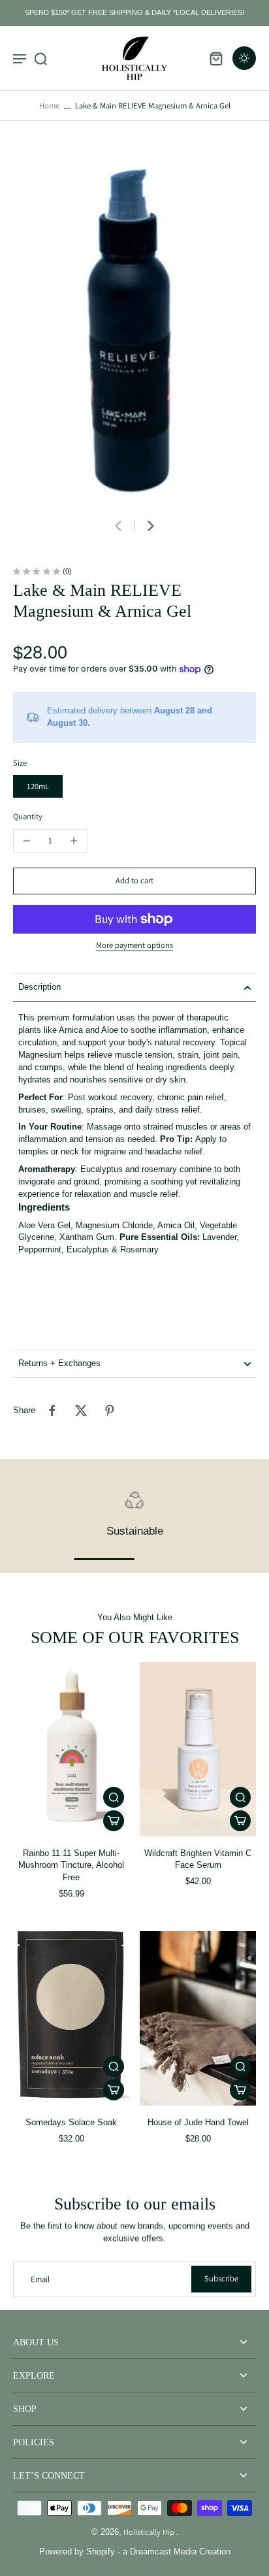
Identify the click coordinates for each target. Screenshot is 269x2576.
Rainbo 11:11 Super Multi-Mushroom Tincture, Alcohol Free (71, 1866)
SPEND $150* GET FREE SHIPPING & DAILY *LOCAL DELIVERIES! (134, 12)
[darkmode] (244, 58)
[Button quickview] (114, 1797)
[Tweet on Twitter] (81, 1410)
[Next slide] (151, 526)
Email (40, 2279)
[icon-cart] (215, 58)
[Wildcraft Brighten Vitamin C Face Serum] (198, 1749)
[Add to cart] (114, 1821)
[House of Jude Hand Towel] (198, 2018)
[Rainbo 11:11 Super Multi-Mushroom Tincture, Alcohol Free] (71, 1749)
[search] (40, 58)
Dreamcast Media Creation (180, 2552)
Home (49, 106)
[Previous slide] (118, 526)
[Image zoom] (134, 326)
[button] (134, 881)
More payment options (134, 946)
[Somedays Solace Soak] (71, 2018)
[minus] (27, 841)
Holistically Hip (150, 2532)
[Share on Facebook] (52, 1410)
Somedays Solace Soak (71, 2123)
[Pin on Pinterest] (110, 1410)
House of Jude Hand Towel (198, 2123)
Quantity (28, 816)
